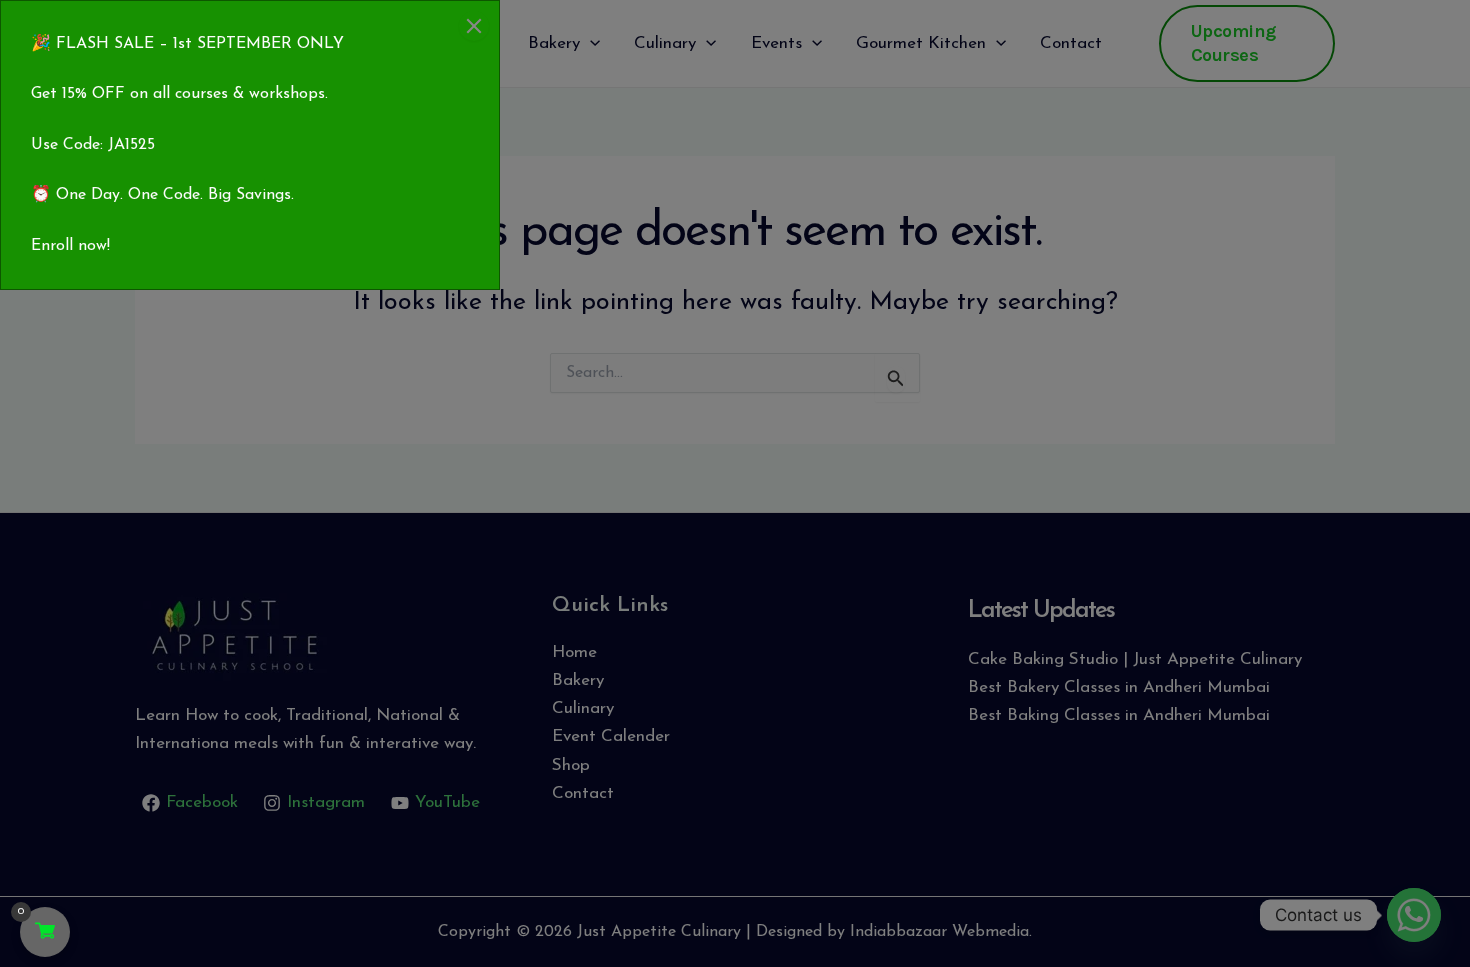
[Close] (474, 26)
